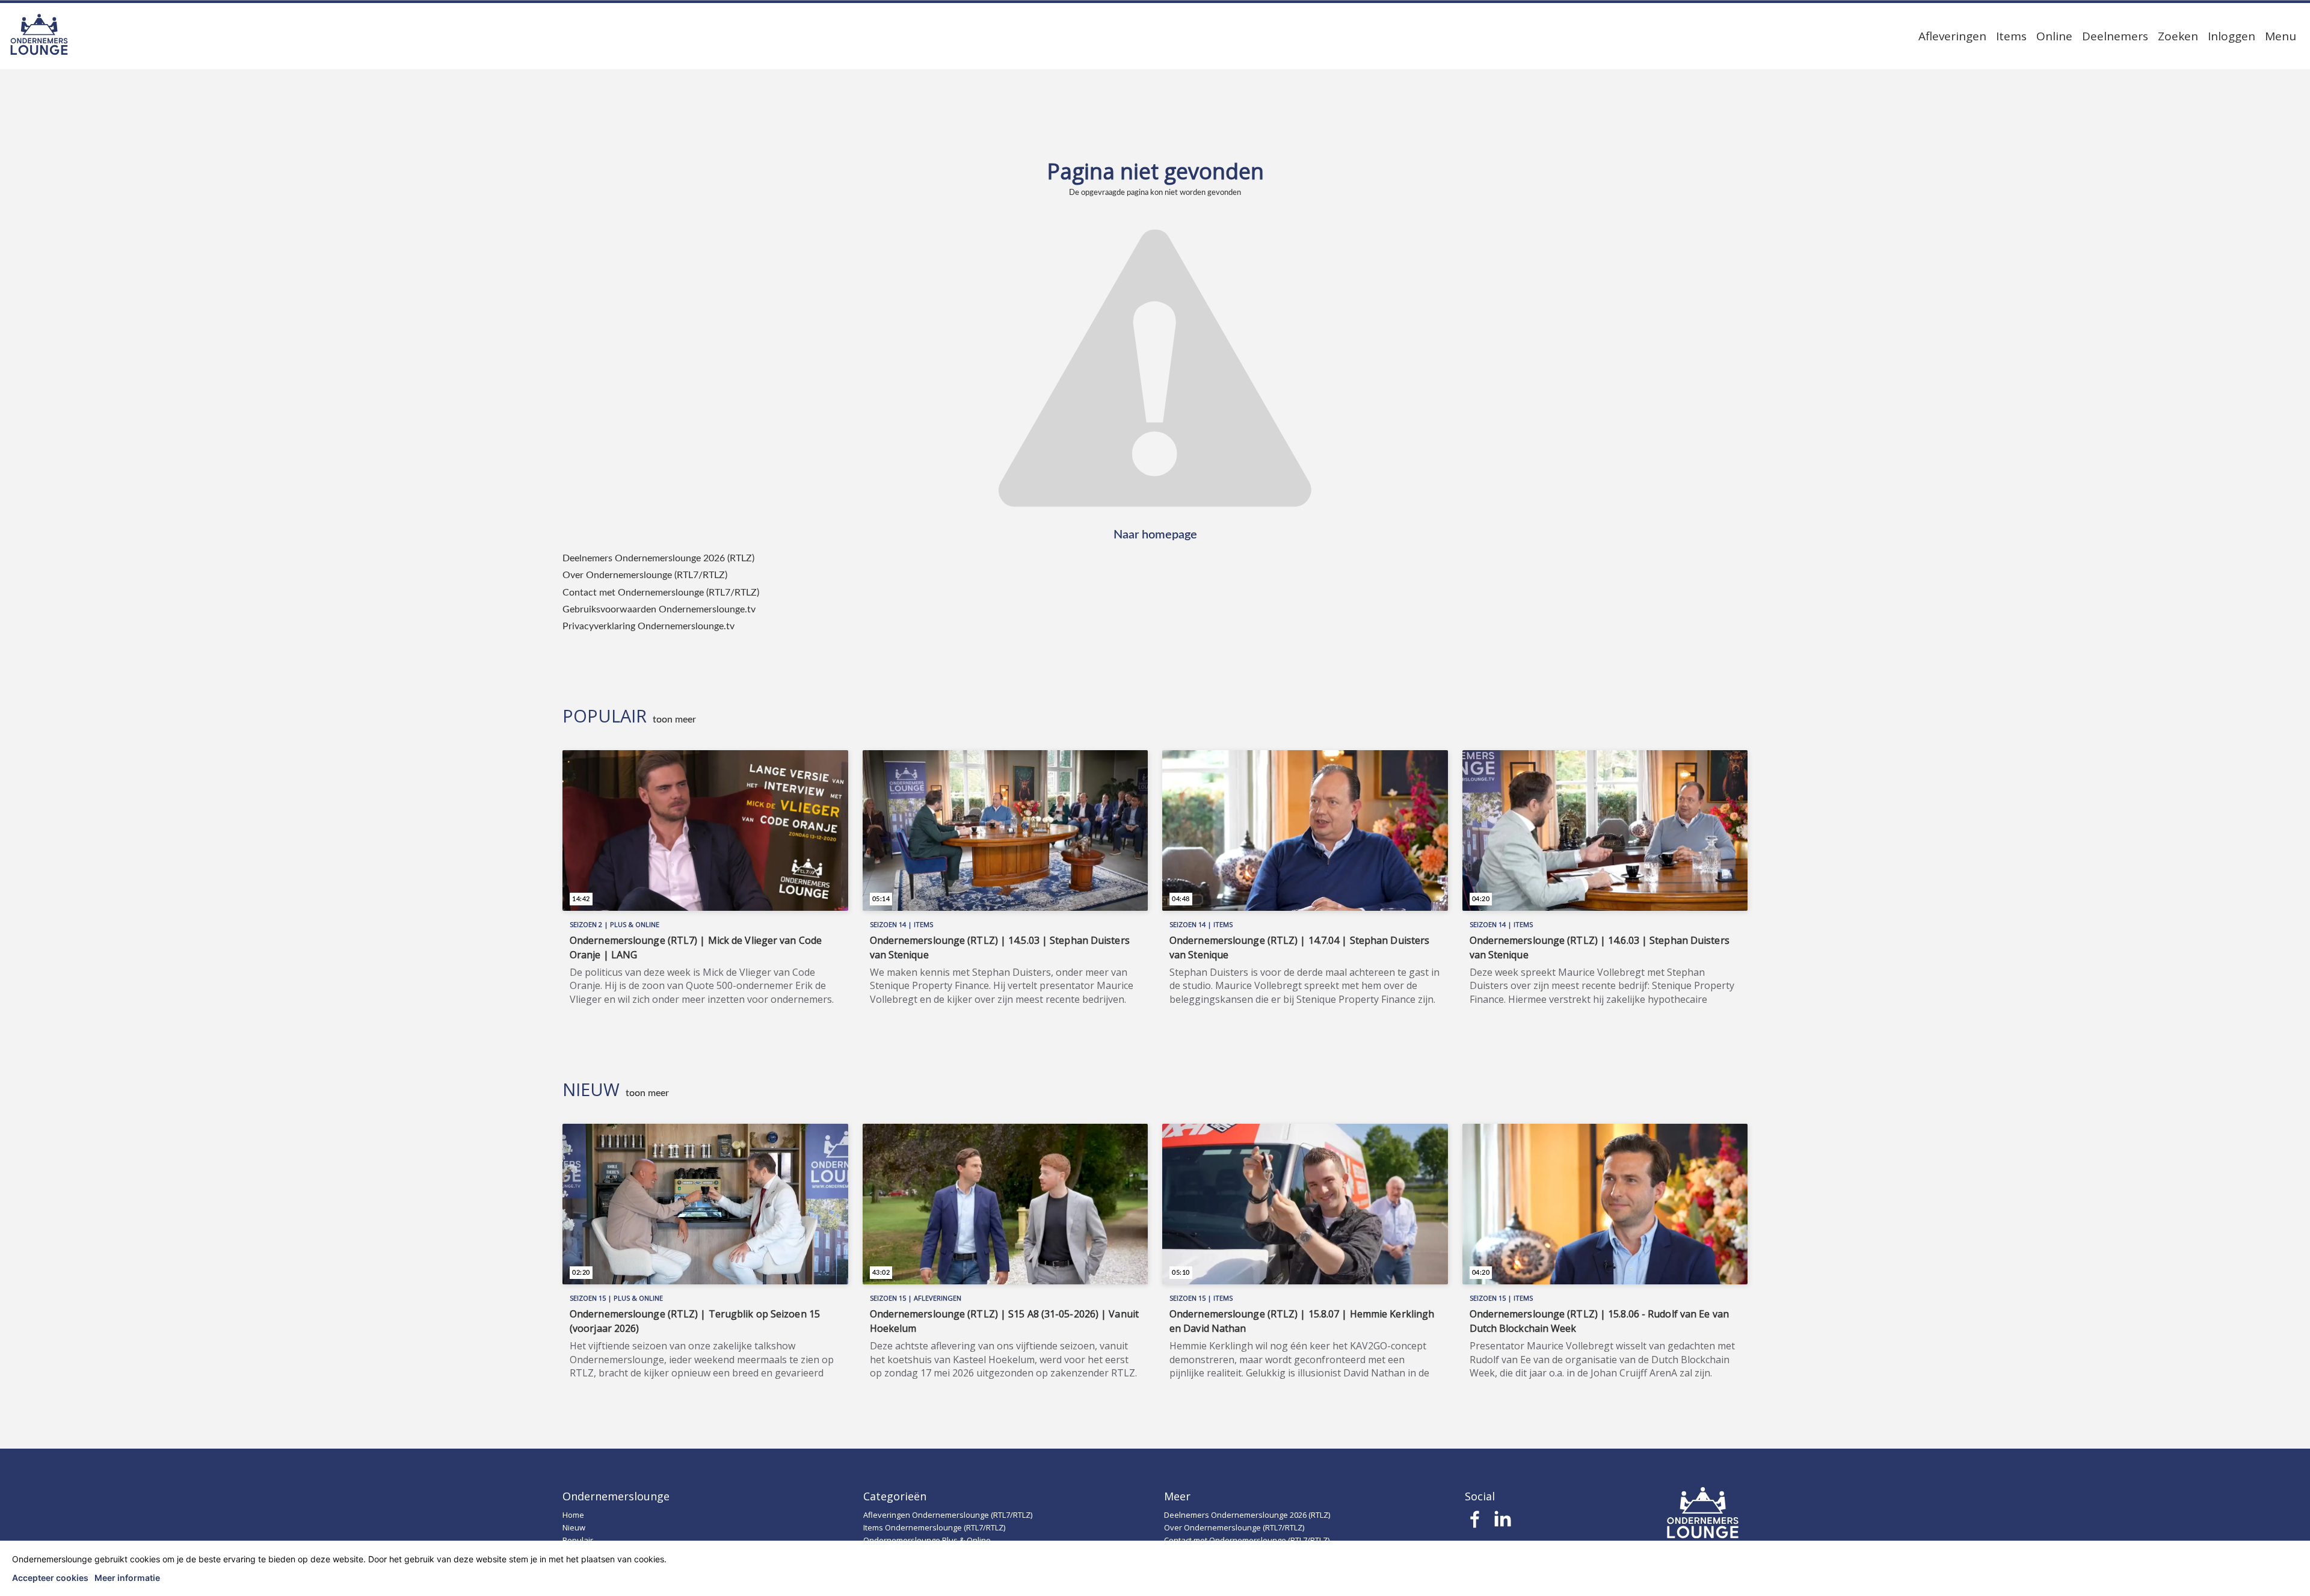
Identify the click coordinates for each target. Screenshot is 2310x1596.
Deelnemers (2115, 36)
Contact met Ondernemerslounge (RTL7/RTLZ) (661, 593)
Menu (2281, 36)
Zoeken (2178, 36)
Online (2054, 36)
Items (2011, 36)
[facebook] (1475, 1523)
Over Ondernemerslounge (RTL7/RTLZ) (645, 575)
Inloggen (2231, 36)
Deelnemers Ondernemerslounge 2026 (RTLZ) (658, 558)
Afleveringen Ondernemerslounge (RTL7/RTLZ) (948, 1515)
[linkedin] (1502, 1523)
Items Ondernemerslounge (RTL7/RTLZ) (934, 1527)
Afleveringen (1952, 36)
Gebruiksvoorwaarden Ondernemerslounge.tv (659, 609)
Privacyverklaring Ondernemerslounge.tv (648, 626)
